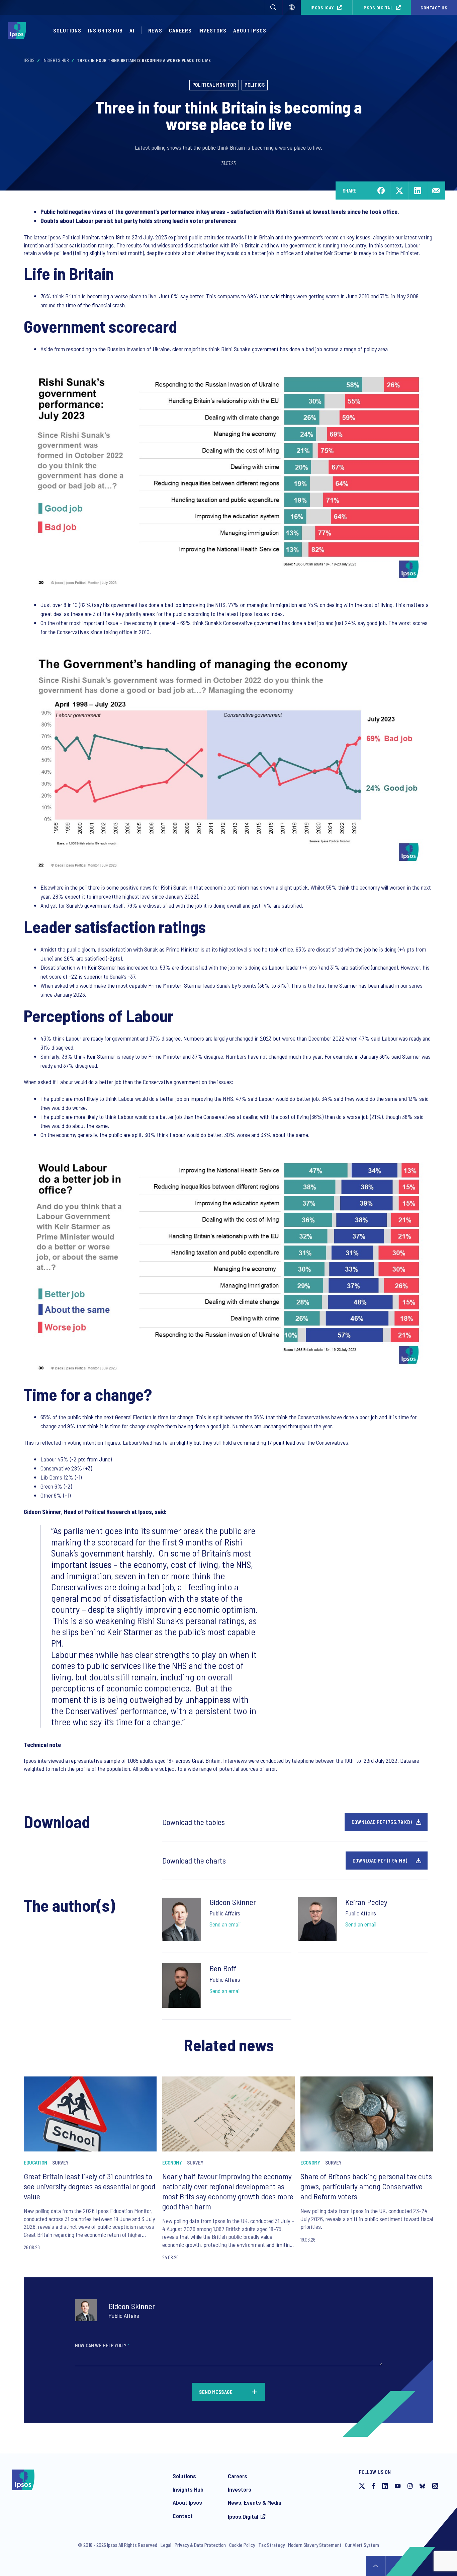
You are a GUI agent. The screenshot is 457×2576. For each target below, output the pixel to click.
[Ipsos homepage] (19, 30)
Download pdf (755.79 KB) (382, 1822)
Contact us (434, 8)
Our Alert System (362, 2545)
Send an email (225, 1924)
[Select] (292, 7)
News (155, 30)
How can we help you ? (102, 2345)
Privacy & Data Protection (200, 2545)
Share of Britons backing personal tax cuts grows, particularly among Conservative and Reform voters (366, 2186)
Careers (180, 30)
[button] (273, 7)
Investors (212, 30)
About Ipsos (250, 30)
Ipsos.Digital (378, 8)
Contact (183, 2516)
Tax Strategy (271, 2545)
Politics (255, 85)
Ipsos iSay (322, 8)
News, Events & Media (255, 2502)
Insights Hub (105, 30)
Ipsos (29, 60)
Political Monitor (214, 85)
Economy (172, 2163)
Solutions (67, 30)
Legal (166, 2545)
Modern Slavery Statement (315, 2545)
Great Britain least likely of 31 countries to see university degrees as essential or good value (89, 2186)
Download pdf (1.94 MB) (380, 1861)
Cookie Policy (242, 2545)
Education (35, 2163)
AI (132, 30)
